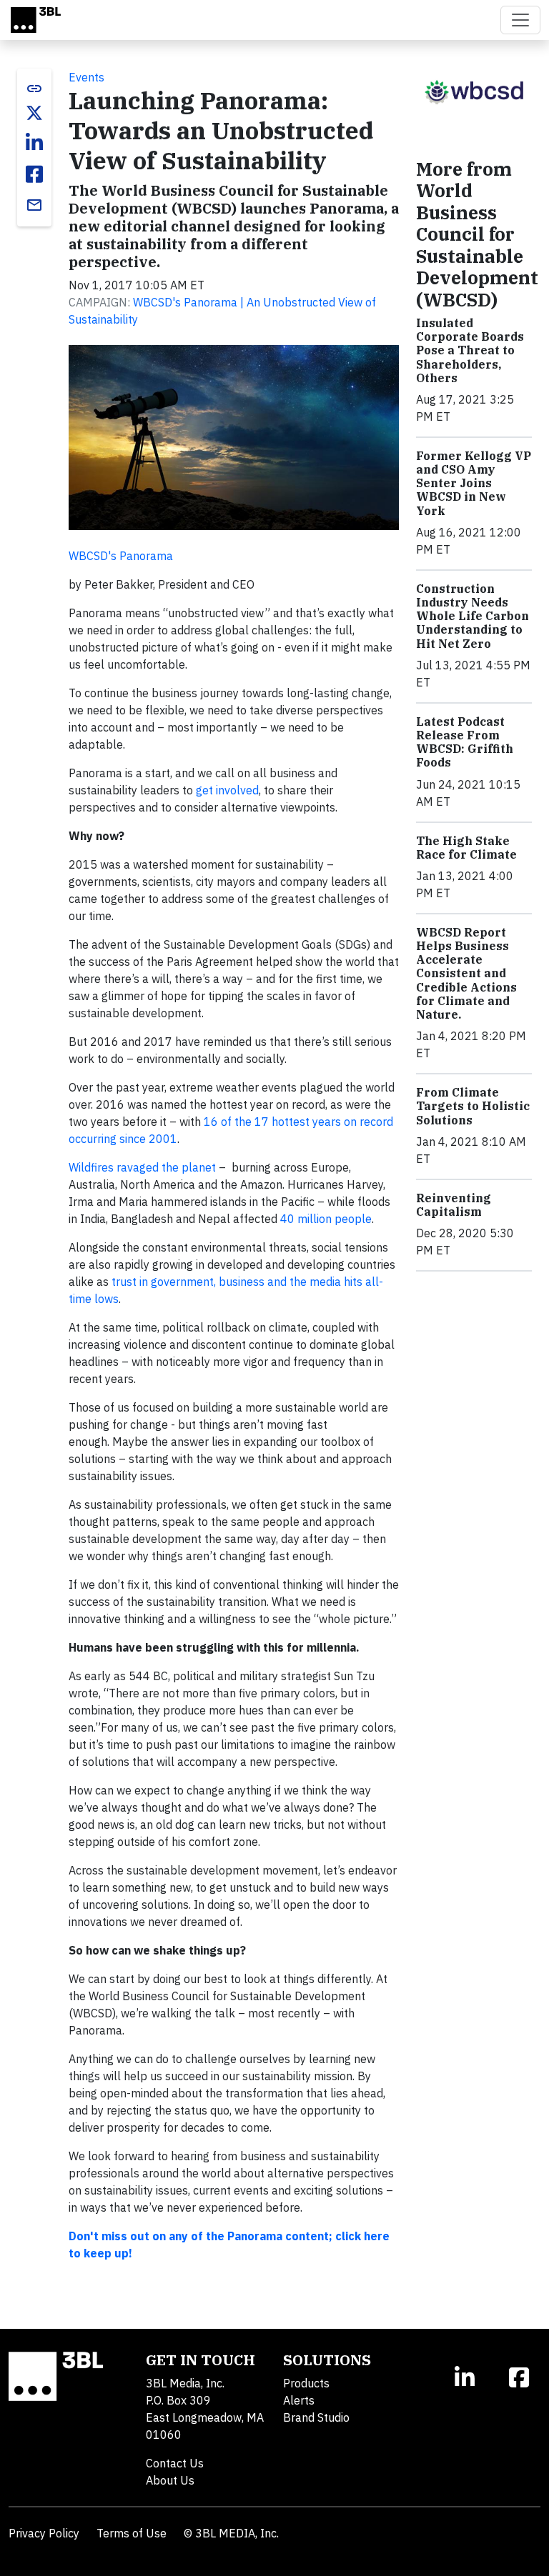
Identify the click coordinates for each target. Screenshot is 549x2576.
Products (306, 2383)
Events (86, 77)
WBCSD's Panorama (121, 556)
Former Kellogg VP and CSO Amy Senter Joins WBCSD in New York (474, 483)
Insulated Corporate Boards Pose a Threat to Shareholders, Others (470, 350)
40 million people (326, 1219)
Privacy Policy (44, 2533)
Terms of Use (132, 2533)
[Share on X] (34, 113)
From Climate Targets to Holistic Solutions (473, 1106)
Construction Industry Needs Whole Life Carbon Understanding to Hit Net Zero (473, 616)
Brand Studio (316, 2417)
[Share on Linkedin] (34, 143)
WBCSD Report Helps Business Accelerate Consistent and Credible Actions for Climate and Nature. (466, 973)
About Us (170, 2480)
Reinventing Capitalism (454, 1205)
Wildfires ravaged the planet (142, 1167)
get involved (227, 790)
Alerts (299, 2400)
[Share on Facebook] (34, 174)
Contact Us (175, 2463)
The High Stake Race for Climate (466, 848)
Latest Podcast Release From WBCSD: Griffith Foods (465, 742)
